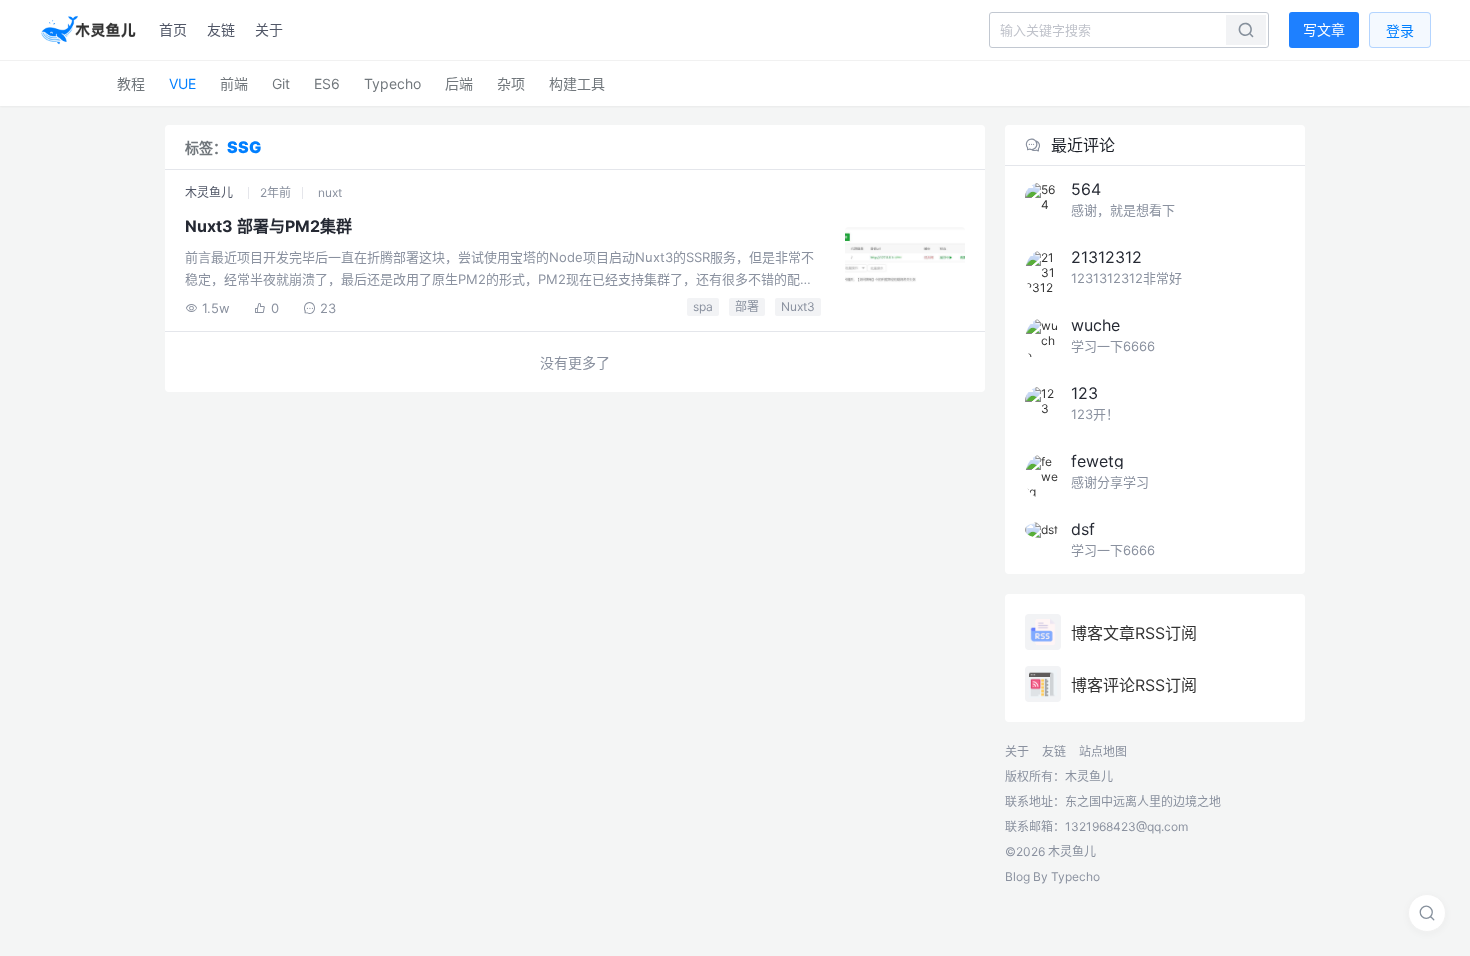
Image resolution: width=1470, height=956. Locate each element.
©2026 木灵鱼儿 (1050, 851)
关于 (269, 29)
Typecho (392, 83)
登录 (1400, 30)
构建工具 (577, 83)
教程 (131, 83)
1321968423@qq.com (1126, 826)
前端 (234, 83)
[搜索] (1427, 913)
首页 (173, 29)
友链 (221, 29)
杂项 (511, 83)
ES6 (327, 83)
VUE (182, 83)
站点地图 (1103, 751)
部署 (747, 306)
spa (703, 306)
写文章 (1324, 29)
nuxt (330, 192)
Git (281, 83)
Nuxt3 (798, 306)
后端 (459, 83)
